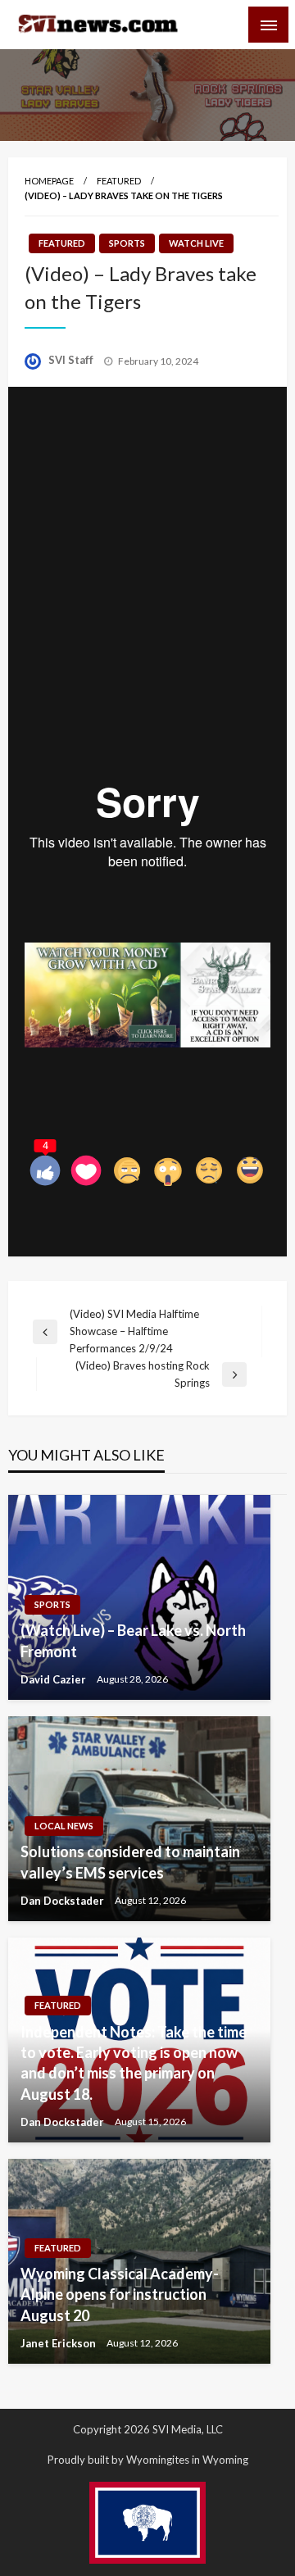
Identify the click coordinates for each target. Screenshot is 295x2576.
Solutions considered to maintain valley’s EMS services (130, 1862)
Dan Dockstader (64, 1901)
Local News (64, 1826)
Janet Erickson (59, 2343)
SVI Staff (72, 360)
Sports (127, 243)
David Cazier (54, 1679)
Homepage (49, 181)
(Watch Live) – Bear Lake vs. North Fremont (133, 1640)
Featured (119, 181)
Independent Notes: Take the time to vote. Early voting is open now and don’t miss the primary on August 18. (134, 2063)
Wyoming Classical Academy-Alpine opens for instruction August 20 (120, 2294)
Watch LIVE (196, 243)
